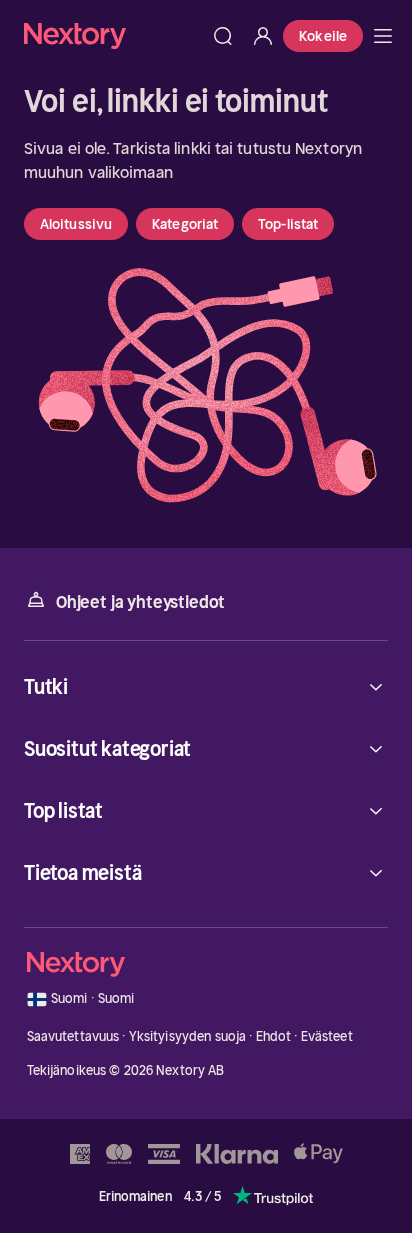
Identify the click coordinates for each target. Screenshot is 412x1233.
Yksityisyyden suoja (187, 1036)
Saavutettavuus (73, 1036)
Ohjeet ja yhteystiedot (140, 602)
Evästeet (327, 1036)
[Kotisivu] (113, 35)
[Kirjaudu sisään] (263, 36)
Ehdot (274, 1036)
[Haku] (223, 36)
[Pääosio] (383, 36)
